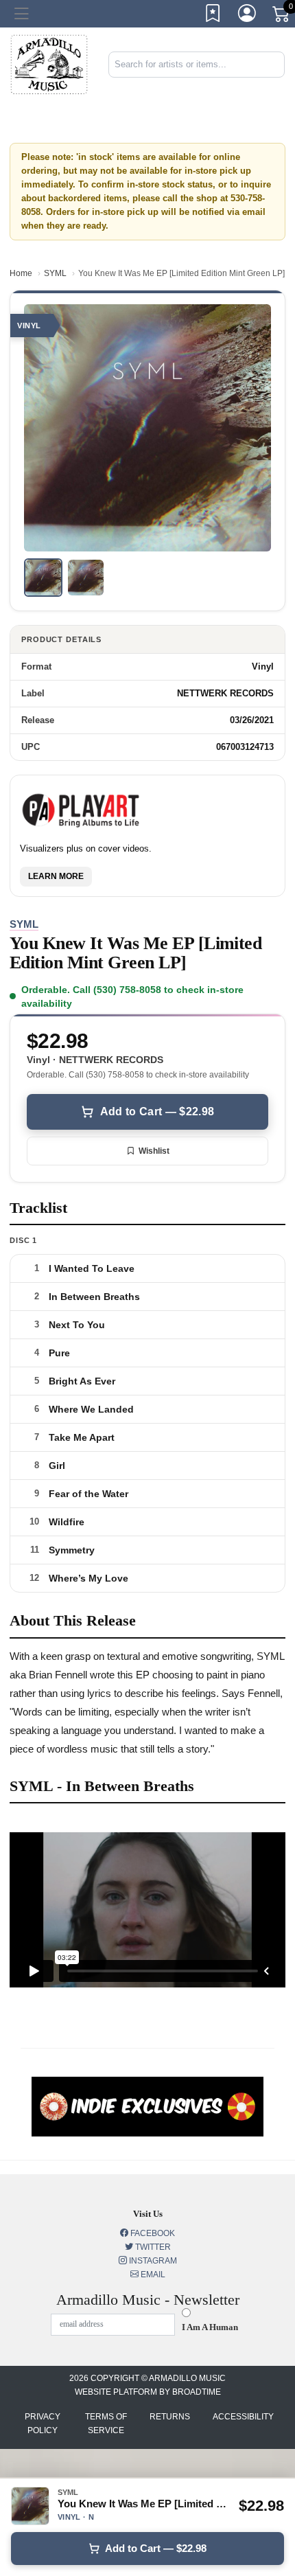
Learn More (56, 876)
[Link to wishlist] (213, 16)
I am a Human (210, 2327)
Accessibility (243, 2417)
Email (152, 2275)
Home (21, 273)
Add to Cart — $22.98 (157, 1112)
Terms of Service (106, 2424)
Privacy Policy (43, 2424)
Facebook (152, 2233)
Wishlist (154, 1151)
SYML (55, 273)
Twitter (152, 2247)
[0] (282, 16)
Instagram (152, 2261)
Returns (170, 2417)
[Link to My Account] (248, 16)
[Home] (49, 64)
